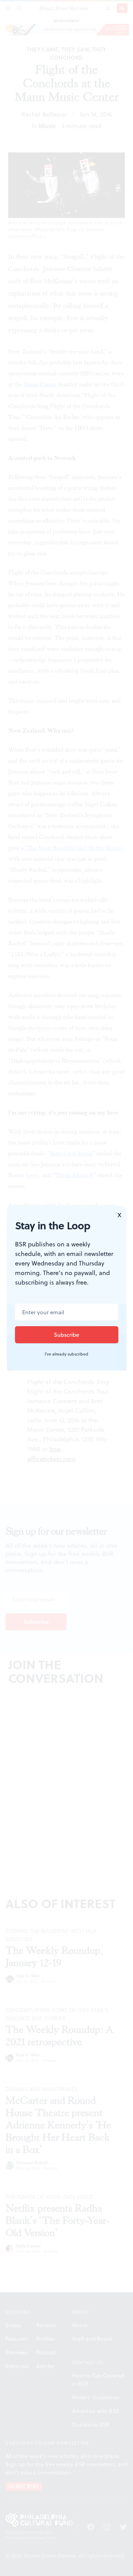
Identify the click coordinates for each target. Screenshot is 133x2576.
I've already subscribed (66, 1354)
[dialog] (66, 1288)
